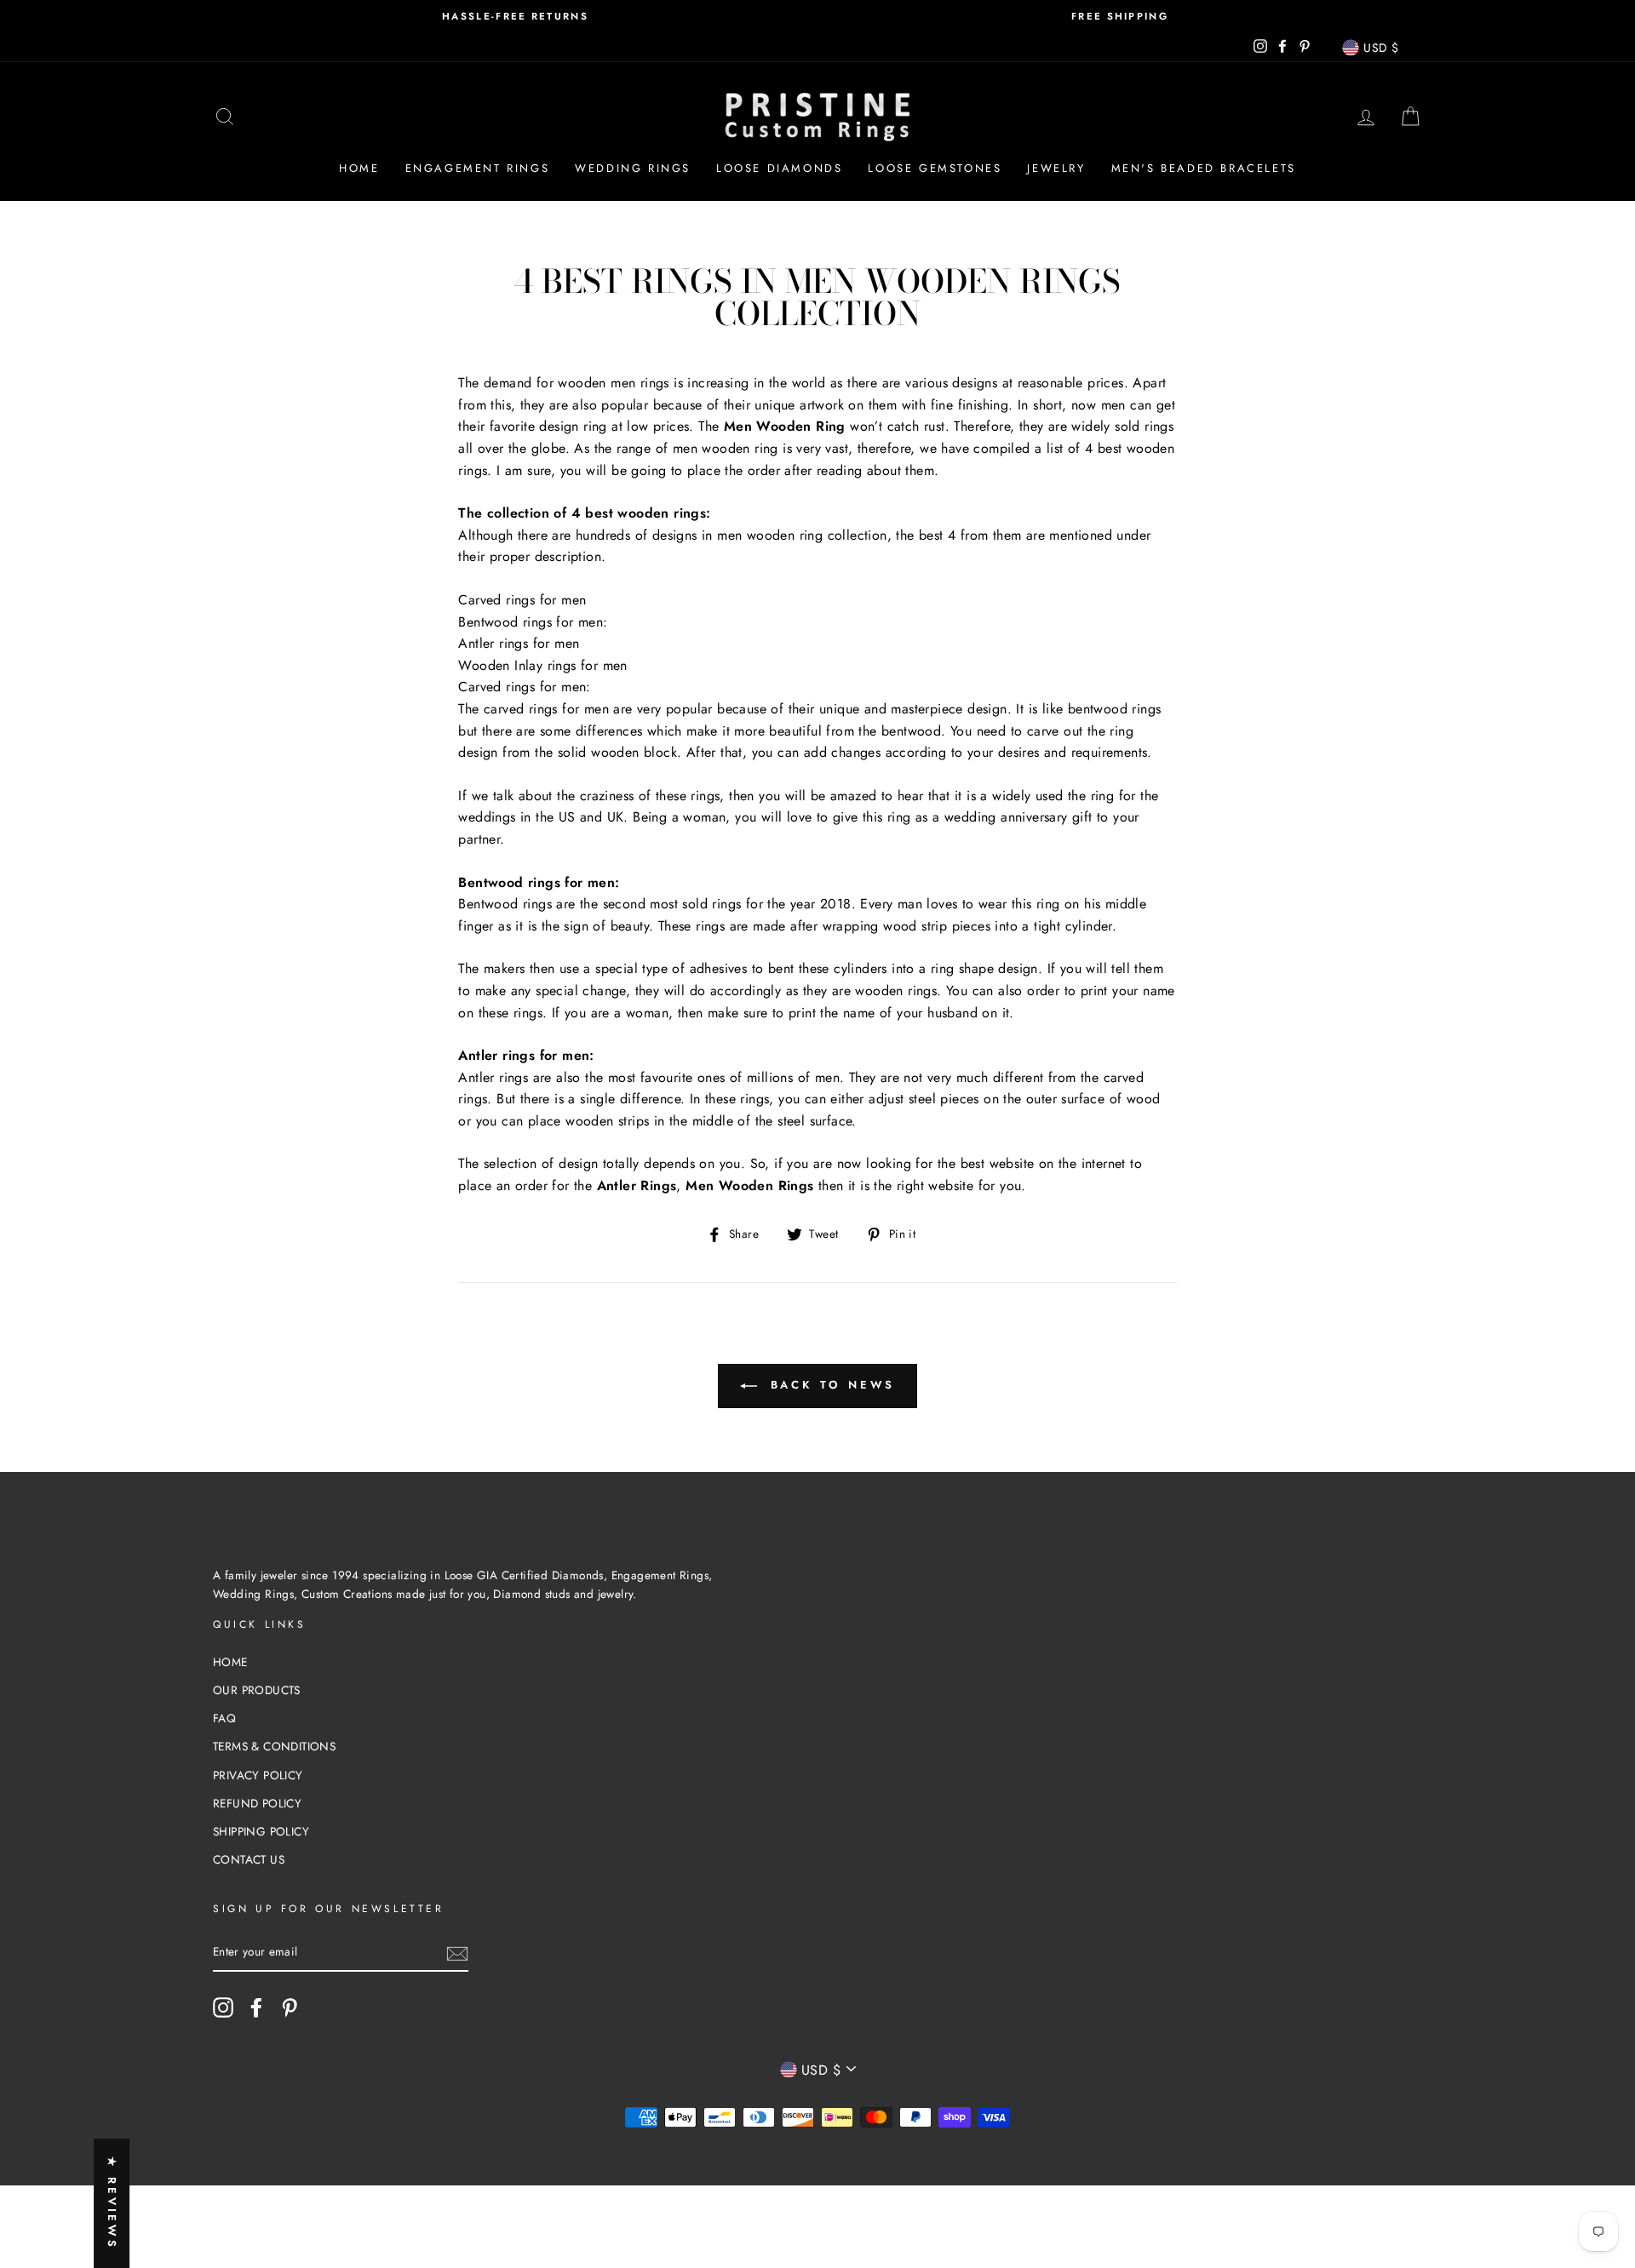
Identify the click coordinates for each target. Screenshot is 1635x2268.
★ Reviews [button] (112, 2203)
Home (359, 168)
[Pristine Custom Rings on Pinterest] (290, 2007)
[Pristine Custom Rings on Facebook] (256, 2007)
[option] (515, 17)
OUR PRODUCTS (257, 1690)
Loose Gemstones (935, 168)
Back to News (830, 1385)
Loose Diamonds (779, 168)
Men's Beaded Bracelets (1204, 168)
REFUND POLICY (257, 1803)
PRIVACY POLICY (258, 1775)
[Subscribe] (457, 1953)
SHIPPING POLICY (261, 1831)
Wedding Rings (633, 168)
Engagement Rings (478, 168)
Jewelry (1056, 168)
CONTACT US (249, 1859)
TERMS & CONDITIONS (274, 1746)
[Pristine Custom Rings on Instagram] (223, 2007)
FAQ (224, 1718)
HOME (230, 1662)
